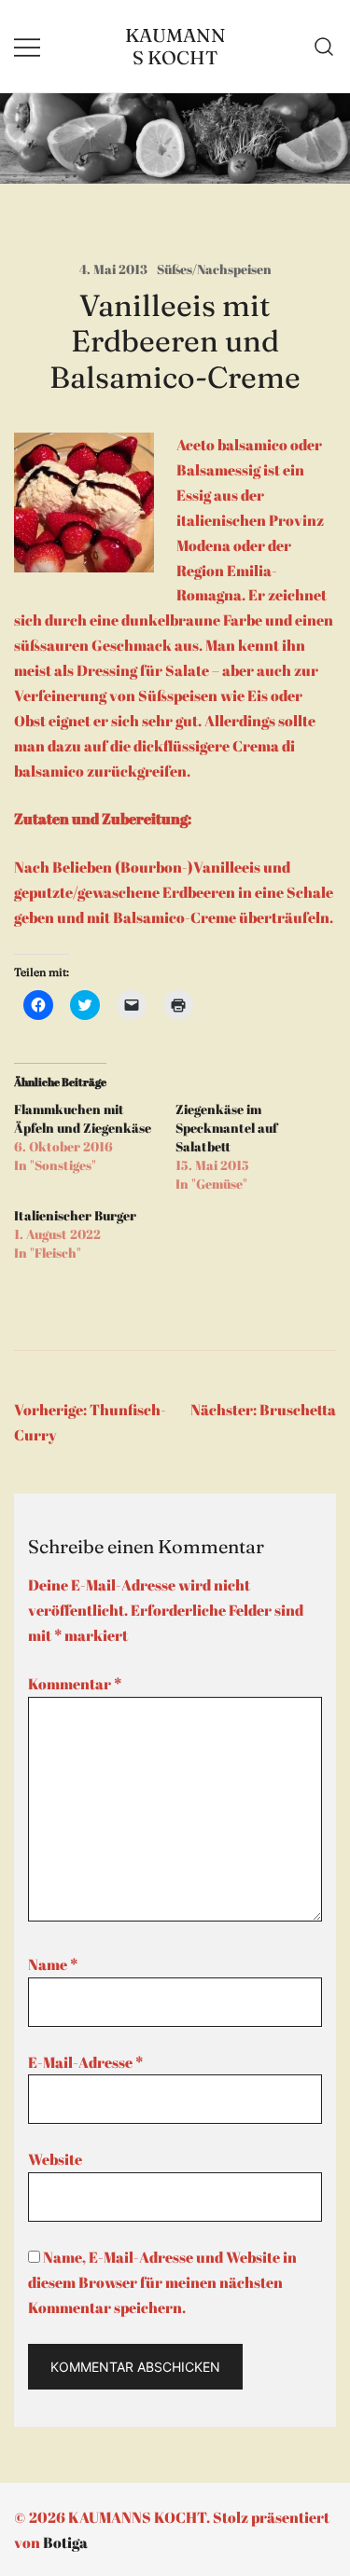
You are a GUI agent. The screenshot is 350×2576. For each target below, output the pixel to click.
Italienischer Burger (75, 1215)
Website (55, 2159)
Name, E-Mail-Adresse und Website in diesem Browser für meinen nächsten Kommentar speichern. (162, 2282)
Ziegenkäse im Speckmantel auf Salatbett (226, 1128)
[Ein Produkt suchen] (324, 47)
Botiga (65, 2542)
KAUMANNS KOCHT (175, 46)
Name (53, 1964)
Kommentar (75, 1684)
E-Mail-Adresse (85, 2062)
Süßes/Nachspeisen (214, 269)
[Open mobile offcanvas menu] (27, 46)
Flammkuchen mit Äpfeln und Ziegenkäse (83, 1118)
